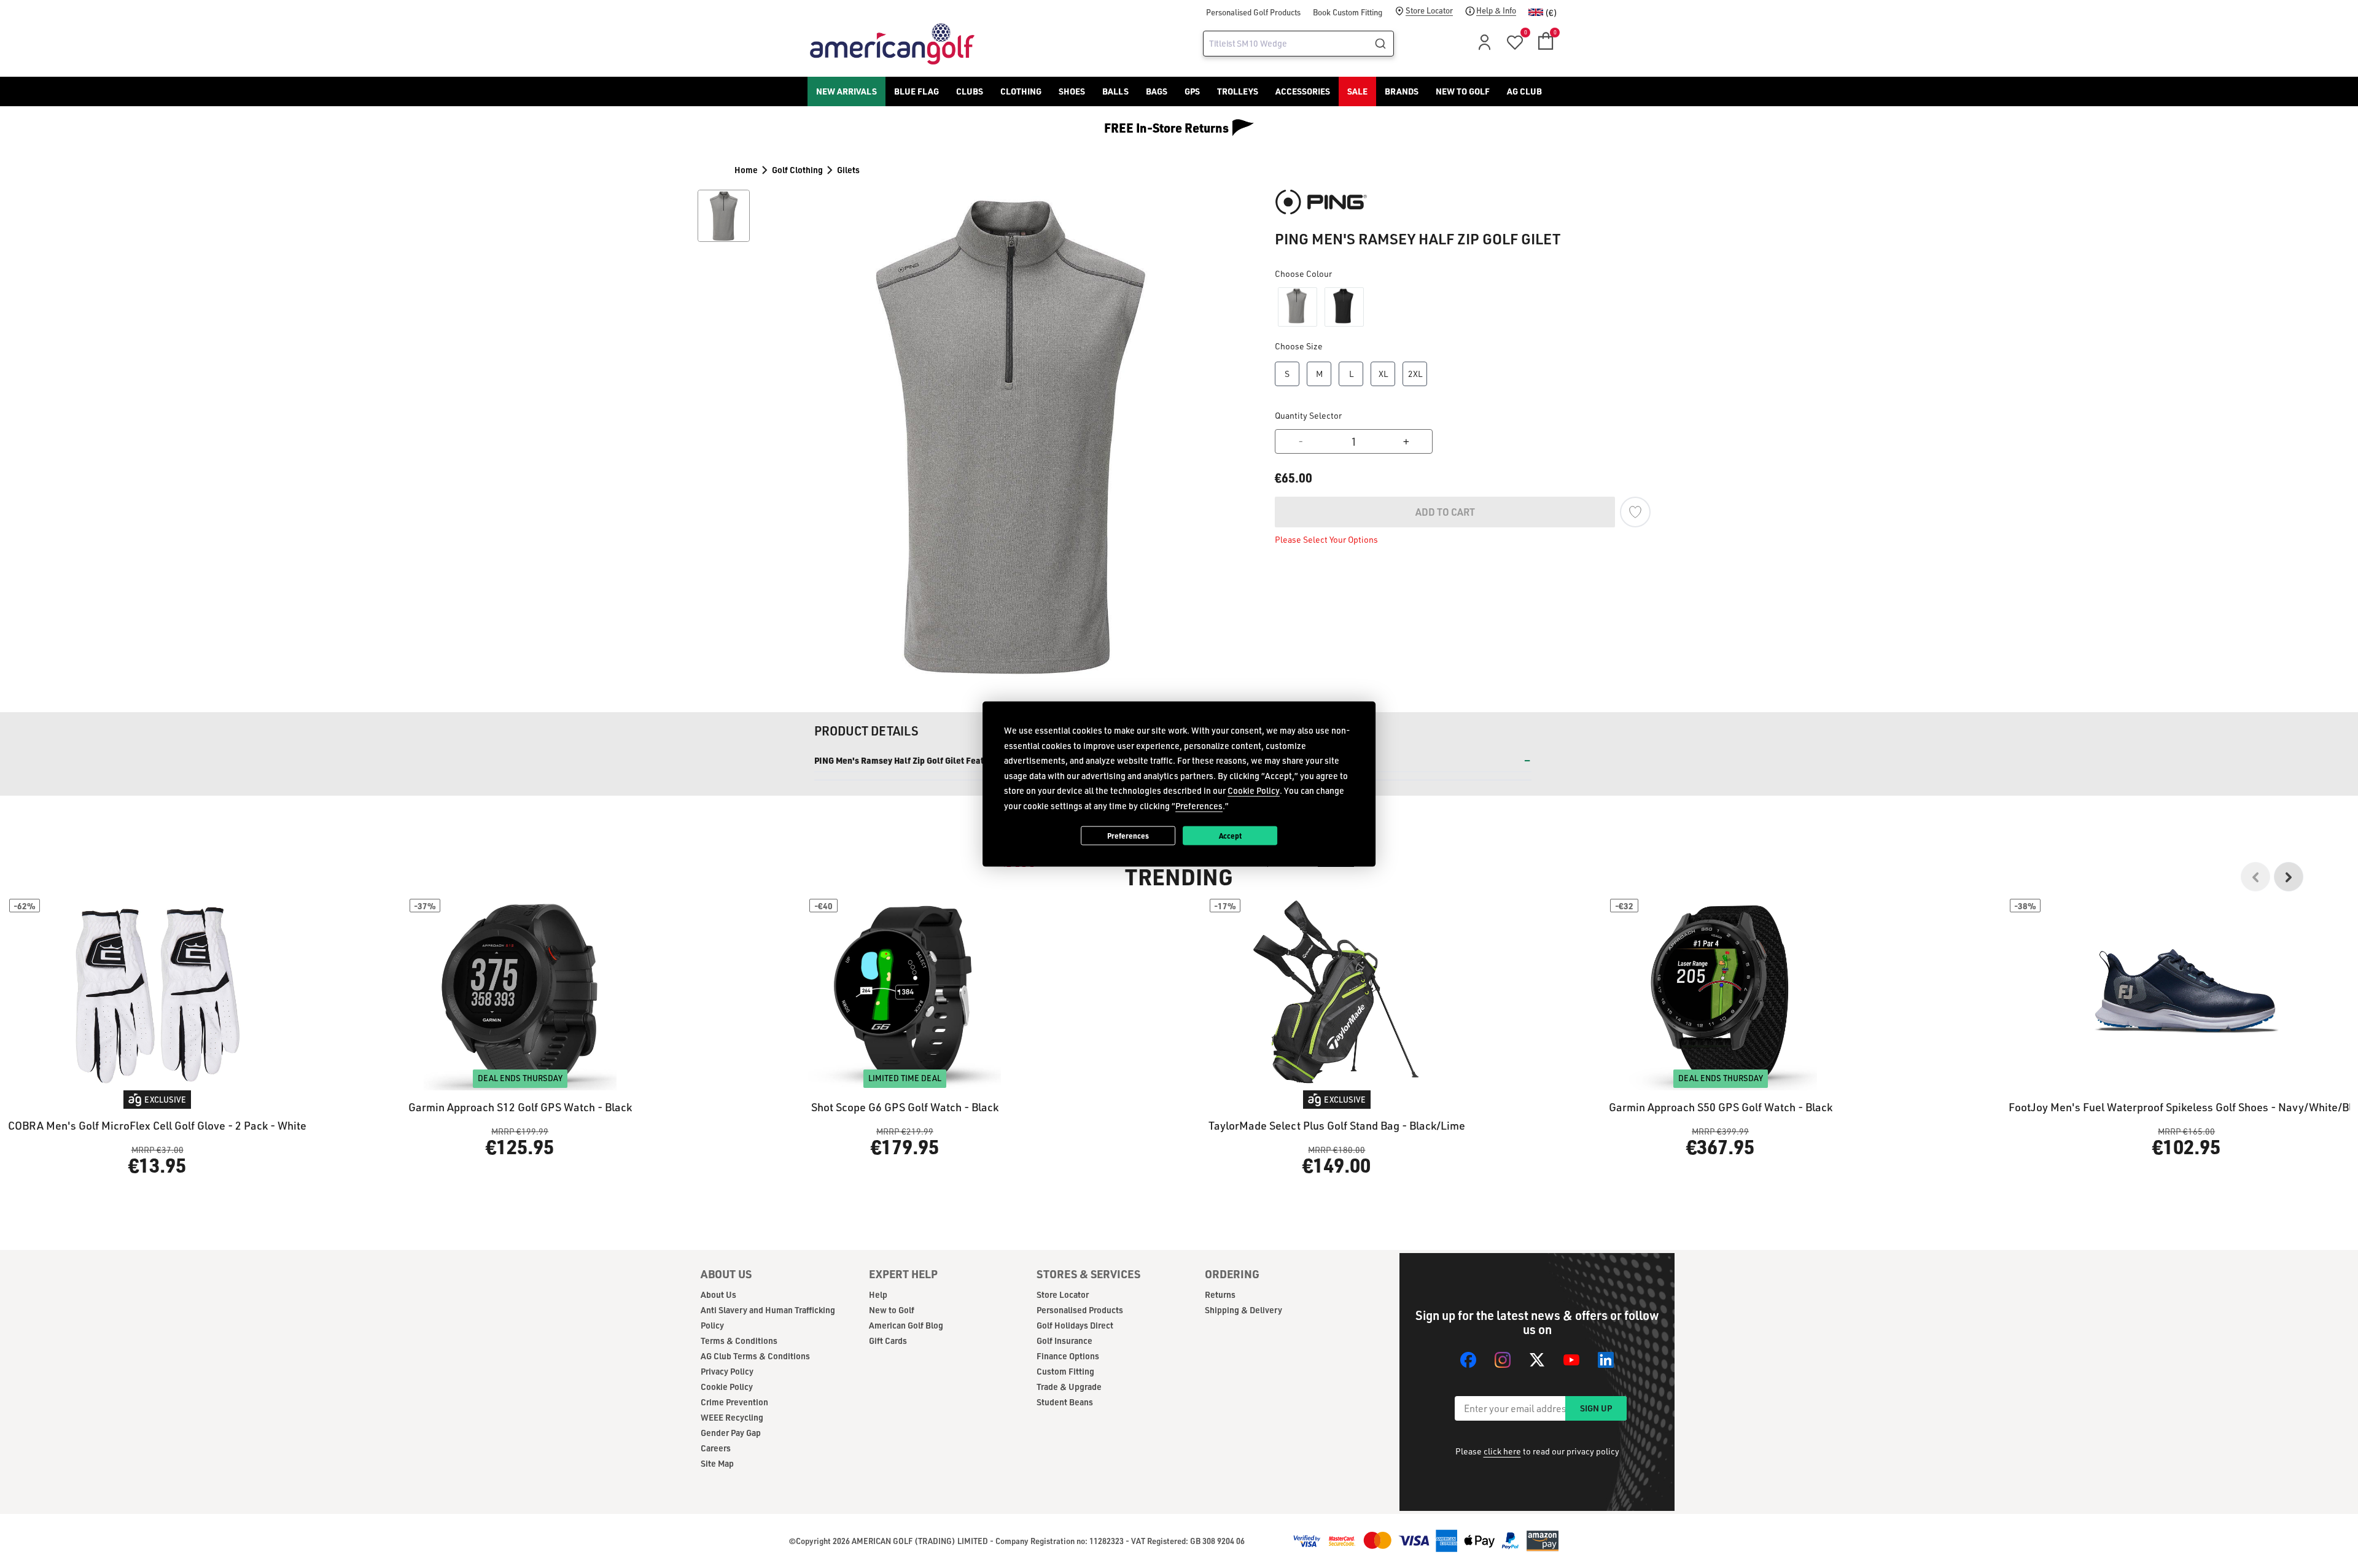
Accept (1230, 835)
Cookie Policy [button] (1254, 790)
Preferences (1128, 835)
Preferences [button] (1199, 805)
